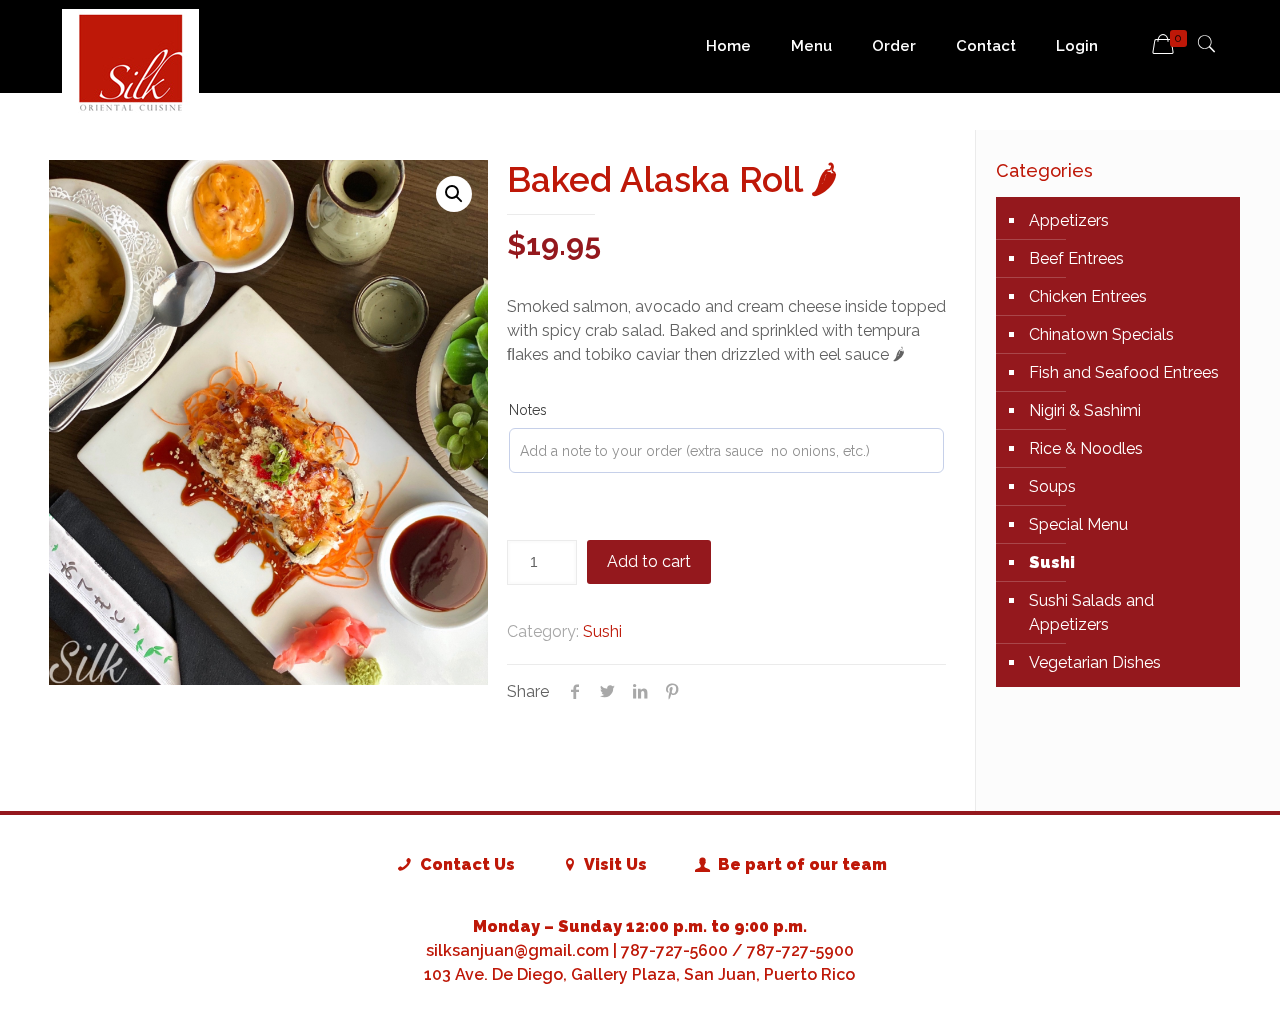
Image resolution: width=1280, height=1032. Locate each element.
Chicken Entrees (1088, 296)
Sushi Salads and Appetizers (1091, 612)
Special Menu (1078, 524)
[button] (454, 194)
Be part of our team (800, 864)
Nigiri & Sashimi (1085, 410)
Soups (1052, 486)
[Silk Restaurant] (130, 61)
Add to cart (649, 561)
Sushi (602, 631)
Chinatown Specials (1101, 334)
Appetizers (1069, 220)
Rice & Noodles (1086, 448)
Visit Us (614, 864)
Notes (528, 410)
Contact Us (465, 864)
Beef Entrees (1076, 258)
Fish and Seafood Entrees (1124, 372)
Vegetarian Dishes (1095, 662)
